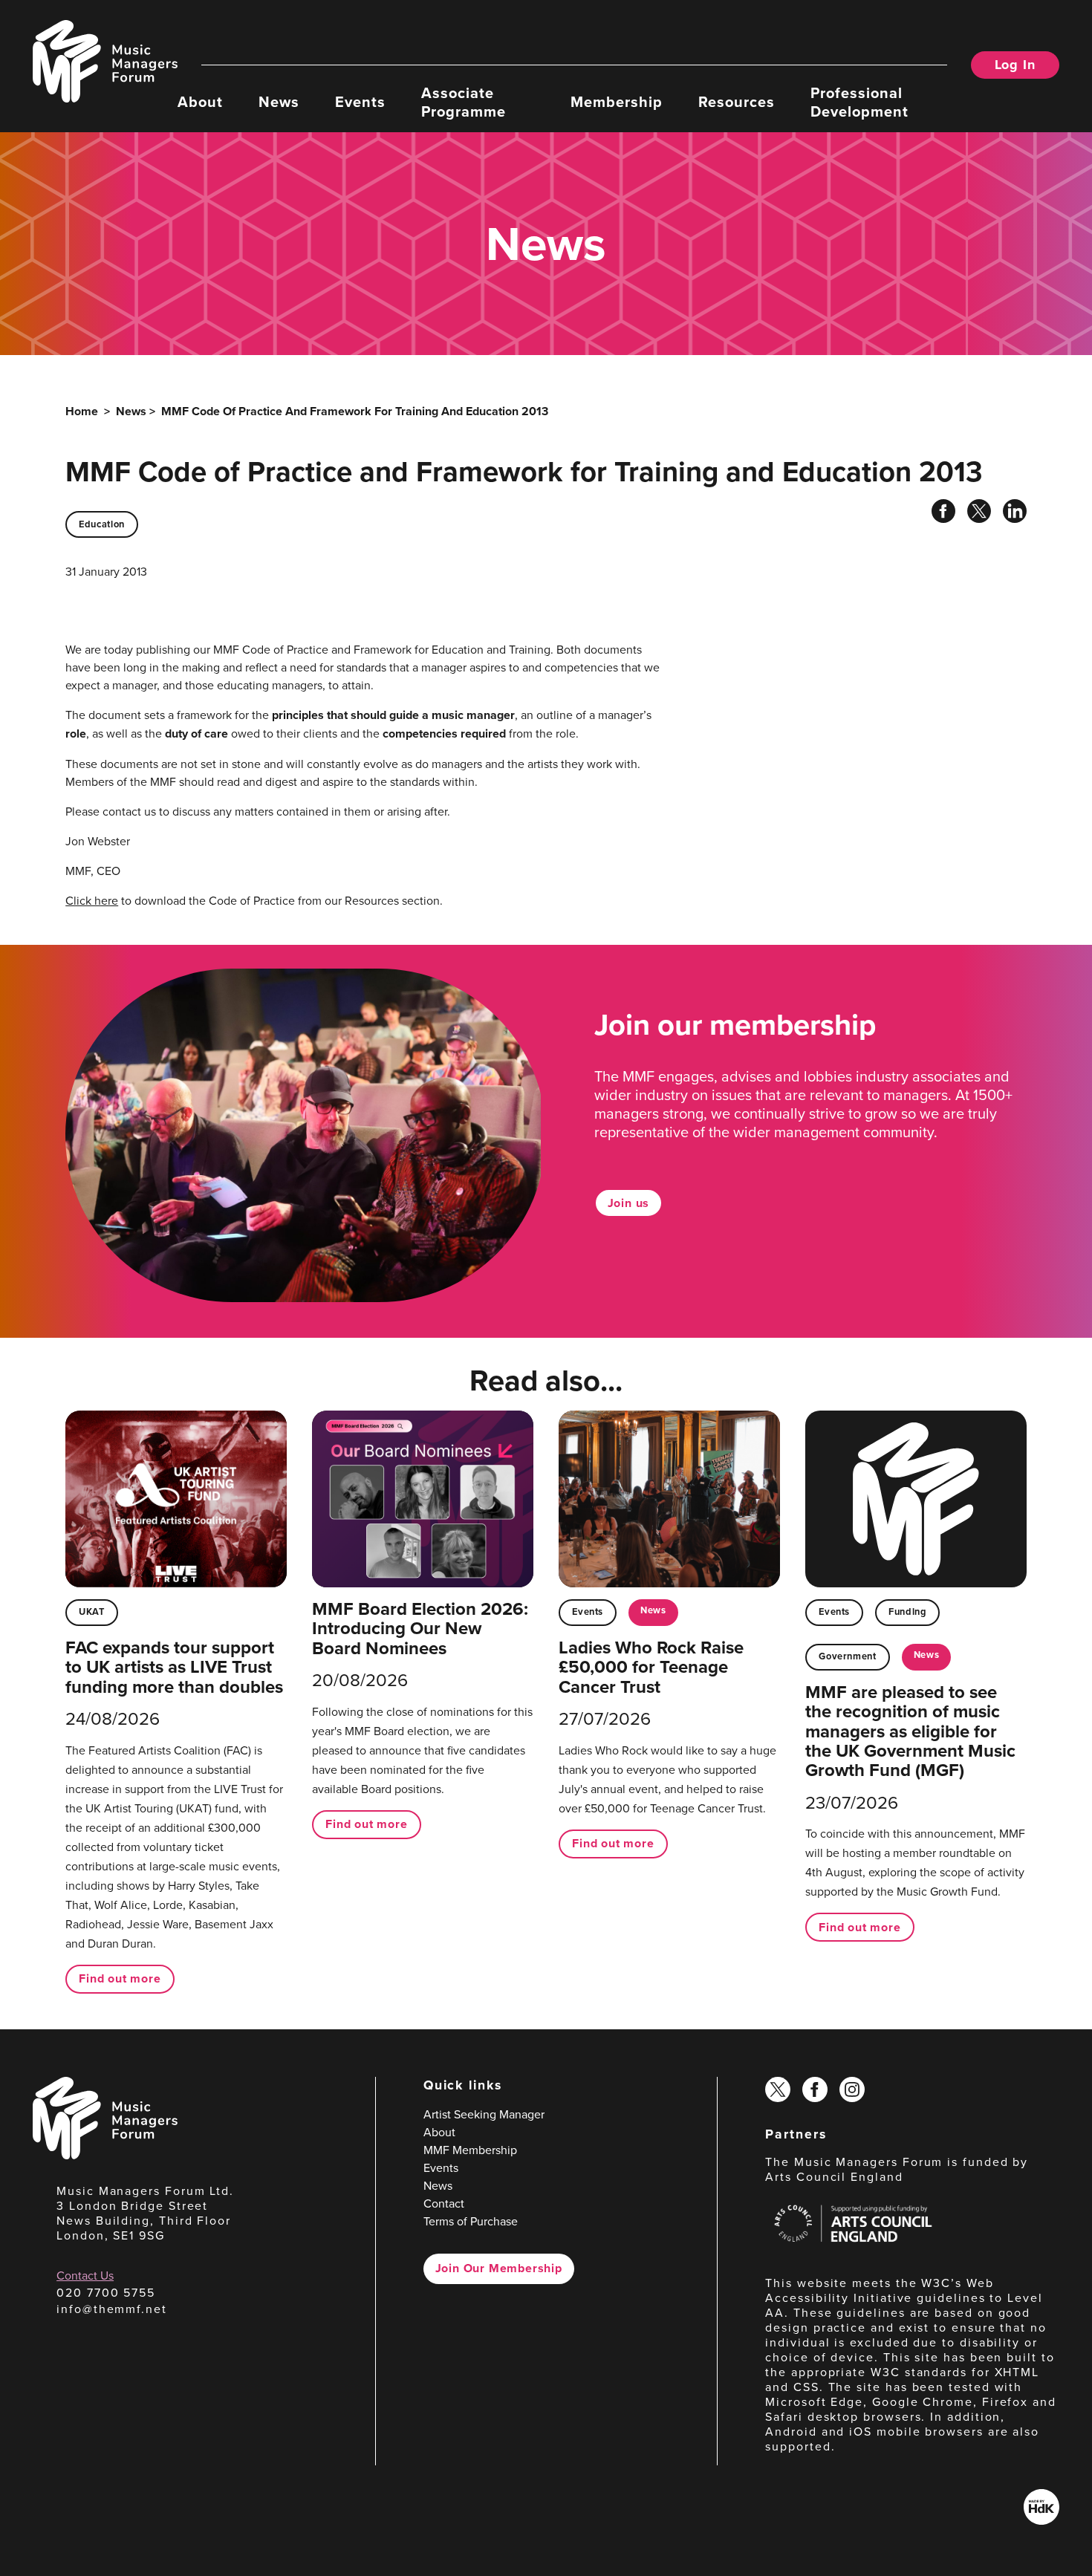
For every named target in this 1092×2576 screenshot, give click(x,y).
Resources (737, 101)
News (279, 101)
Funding (907, 1611)
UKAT (92, 1611)
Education (102, 524)
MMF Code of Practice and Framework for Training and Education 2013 (355, 411)
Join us (629, 1203)
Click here (92, 900)
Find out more (120, 1978)
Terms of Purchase (471, 2221)
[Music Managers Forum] (105, 2155)
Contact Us (85, 2275)
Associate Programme (464, 101)
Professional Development (859, 101)
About (200, 101)
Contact (444, 2203)
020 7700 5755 (106, 2292)
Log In (1015, 65)
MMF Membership (470, 2150)
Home (82, 411)
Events (360, 101)
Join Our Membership (499, 2268)
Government (847, 1656)
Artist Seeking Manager (484, 2114)
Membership (617, 101)
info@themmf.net (112, 2309)
